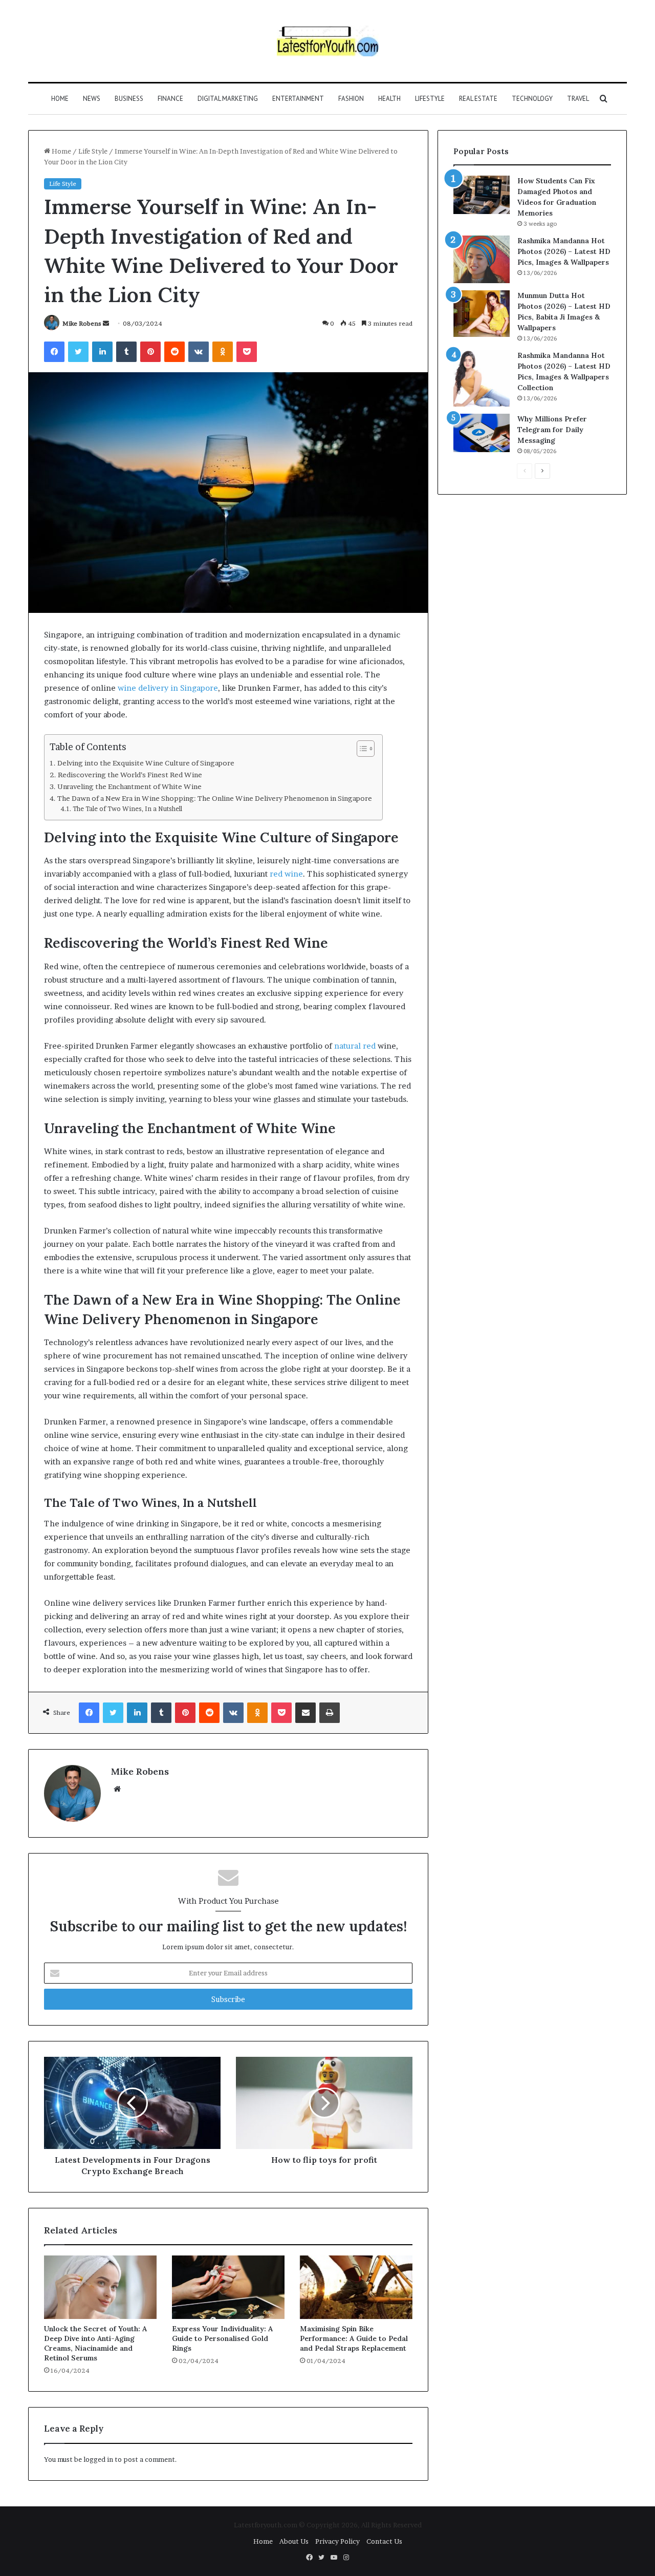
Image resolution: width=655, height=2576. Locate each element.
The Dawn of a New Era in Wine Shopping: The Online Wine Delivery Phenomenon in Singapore (215, 798)
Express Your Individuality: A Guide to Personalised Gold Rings (222, 2338)
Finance (170, 99)
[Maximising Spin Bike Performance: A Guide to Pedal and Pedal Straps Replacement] (356, 2287)
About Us (294, 2541)
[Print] (330, 1713)
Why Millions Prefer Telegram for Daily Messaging (552, 430)
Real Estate (478, 99)
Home (60, 99)
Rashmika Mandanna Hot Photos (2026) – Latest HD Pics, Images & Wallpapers (564, 251)
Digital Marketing (228, 99)
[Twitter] (78, 352)
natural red (355, 1046)
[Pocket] (247, 352)
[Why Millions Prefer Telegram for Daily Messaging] (482, 433)
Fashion (351, 99)
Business (129, 99)
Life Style (93, 151)
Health (389, 99)
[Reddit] (174, 352)
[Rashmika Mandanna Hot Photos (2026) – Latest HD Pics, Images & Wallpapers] (482, 259)
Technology (532, 99)
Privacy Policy (337, 2541)
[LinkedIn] (102, 352)
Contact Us (384, 2541)
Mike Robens (82, 323)
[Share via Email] (305, 1713)
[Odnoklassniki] (223, 352)
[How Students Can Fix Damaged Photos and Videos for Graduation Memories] (482, 195)
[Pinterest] (150, 352)
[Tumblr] (126, 352)
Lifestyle (430, 99)
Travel (578, 99)
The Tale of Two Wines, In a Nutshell (127, 809)
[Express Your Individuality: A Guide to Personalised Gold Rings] (228, 2287)
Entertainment (298, 99)
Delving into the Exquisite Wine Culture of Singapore (146, 763)
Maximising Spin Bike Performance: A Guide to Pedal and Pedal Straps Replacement (354, 2338)
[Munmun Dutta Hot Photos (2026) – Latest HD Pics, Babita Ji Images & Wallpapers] (482, 314)
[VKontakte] (199, 352)
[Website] (117, 1789)
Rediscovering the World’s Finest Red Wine (130, 775)
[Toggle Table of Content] (361, 749)
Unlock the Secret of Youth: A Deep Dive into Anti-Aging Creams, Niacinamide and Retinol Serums (95, 2343)
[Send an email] (106, 323)
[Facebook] (54, 352)
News (92, 99)
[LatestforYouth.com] (328, 41)
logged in (98, 2459)
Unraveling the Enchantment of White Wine (129, 786)
